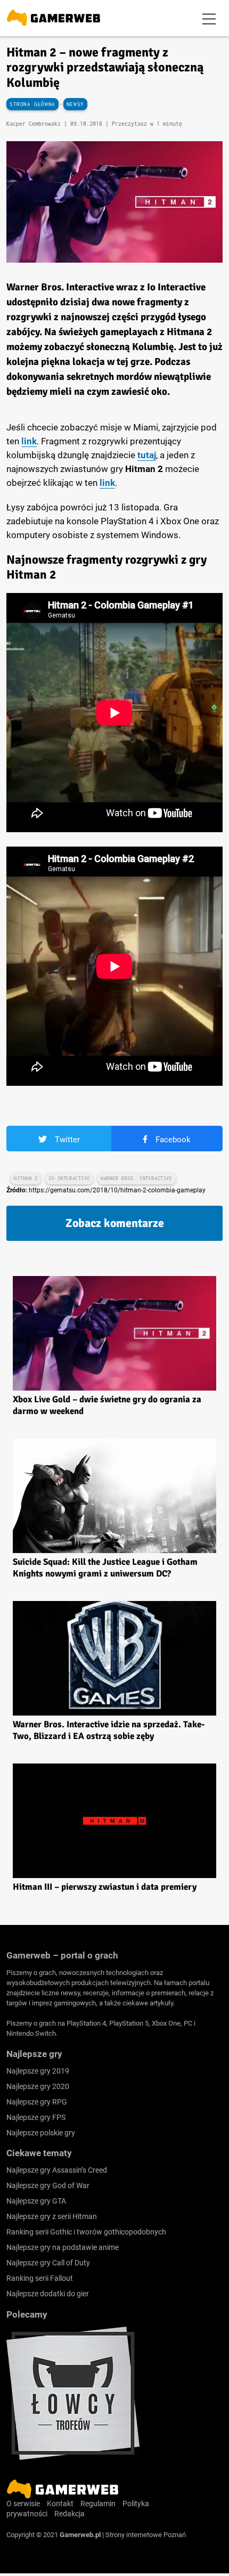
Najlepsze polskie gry (41, 2133)
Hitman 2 (26, 1178)
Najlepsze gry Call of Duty (48, 2263)
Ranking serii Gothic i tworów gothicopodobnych (86, 2232)
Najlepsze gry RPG (37, 2102)
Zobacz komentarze (115, 1223)
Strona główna (32, 104)
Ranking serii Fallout (40, 2278)
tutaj (147, 455)
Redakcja (69, 2514)
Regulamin (98, 2504)
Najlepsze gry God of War (48, 2185)
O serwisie (23, 2504)
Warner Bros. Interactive (136, 1178)
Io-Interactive (69, 1178)
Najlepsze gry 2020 (38, 2086)
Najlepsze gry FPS (36, 2117)
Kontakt (60, 2504)
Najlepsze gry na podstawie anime (63, 2247)
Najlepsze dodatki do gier (48, 2294)
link (29, 441)
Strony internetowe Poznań (146, 2535)
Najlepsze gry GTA (36, 2201)
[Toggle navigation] (209, 18)
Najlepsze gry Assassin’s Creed (57, 2170)
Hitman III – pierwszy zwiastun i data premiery (105, 1887)
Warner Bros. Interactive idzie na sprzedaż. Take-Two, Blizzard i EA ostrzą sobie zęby (109, 1730)
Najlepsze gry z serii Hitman (52, 2216)
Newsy (75, 104)
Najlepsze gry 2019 (38, 2071)
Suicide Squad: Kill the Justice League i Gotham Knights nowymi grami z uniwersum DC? (105, 1568)
